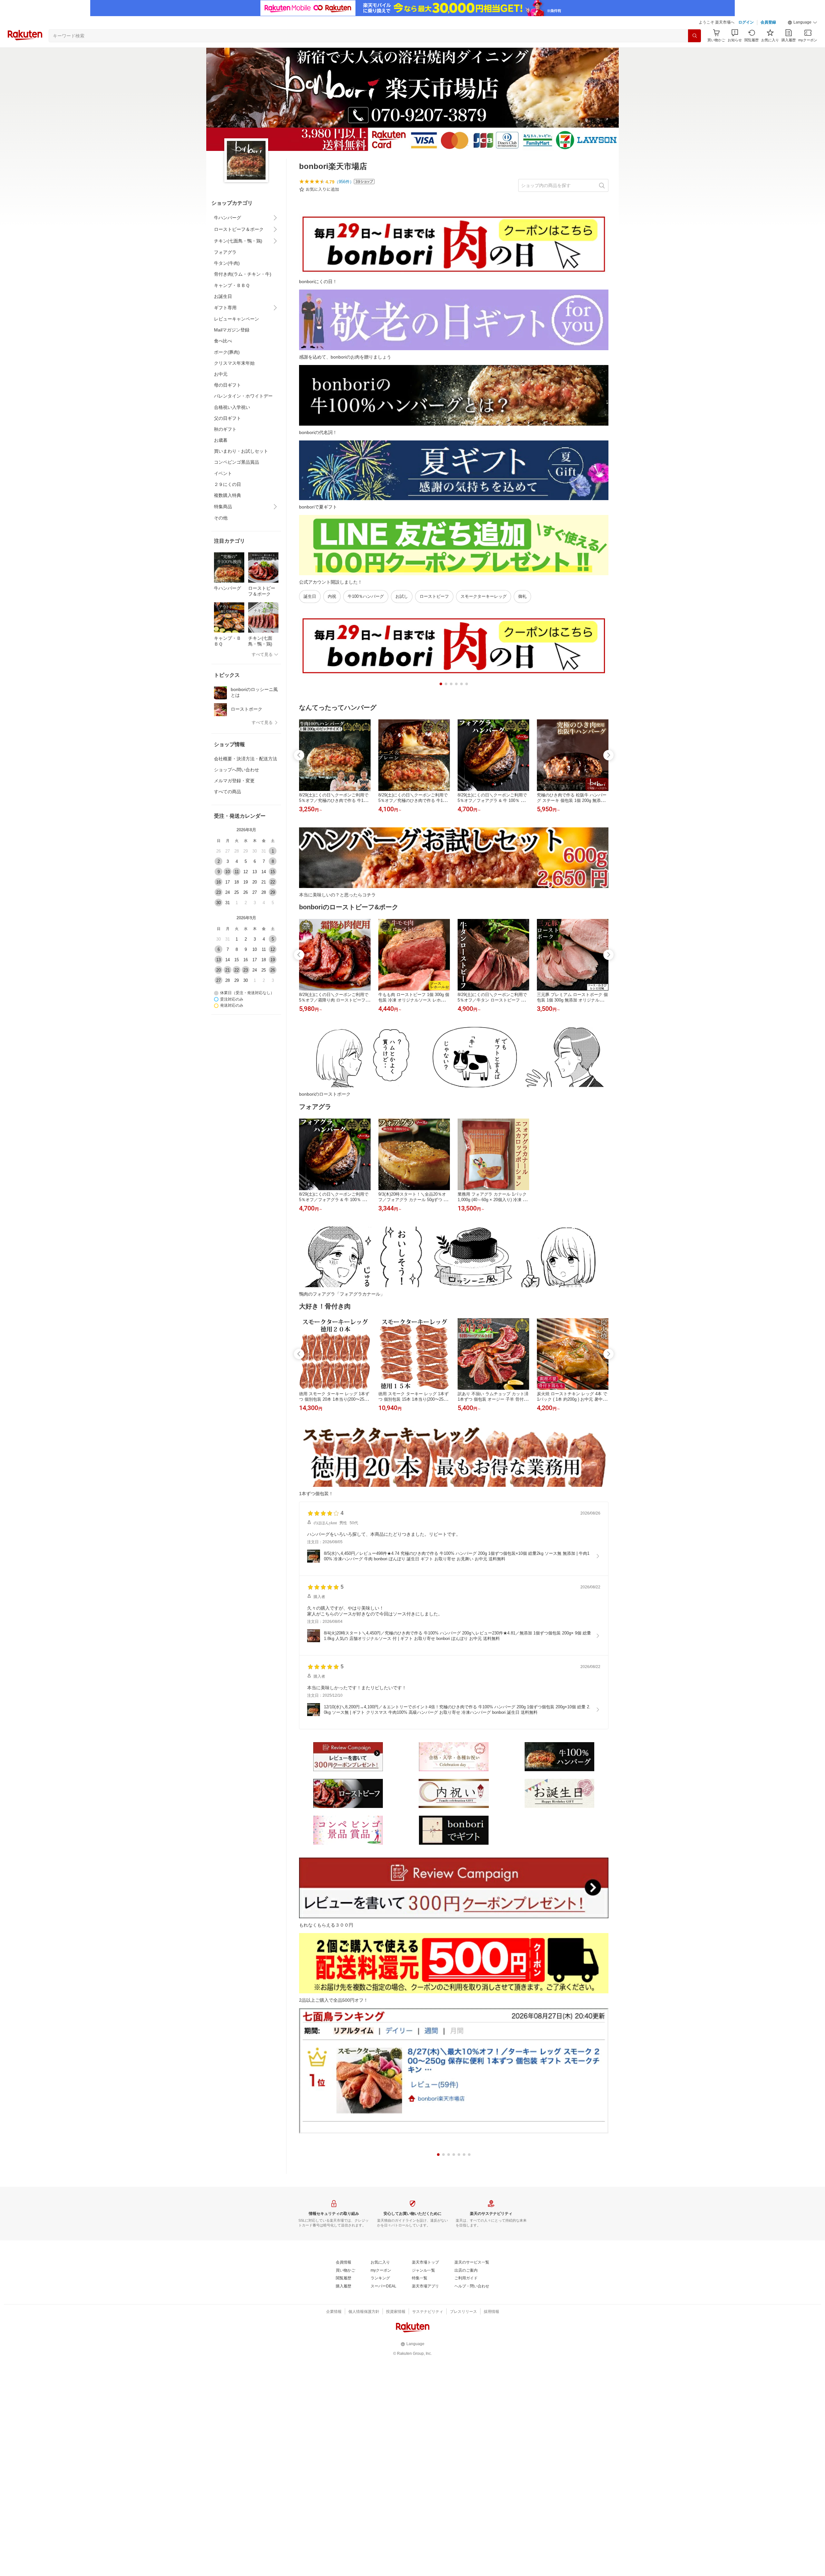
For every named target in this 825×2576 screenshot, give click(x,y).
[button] (802, 23)
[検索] (694, 36)
